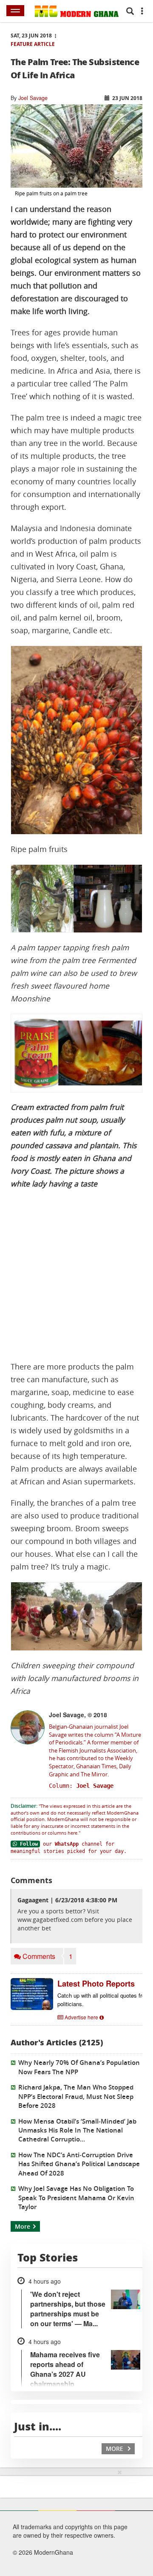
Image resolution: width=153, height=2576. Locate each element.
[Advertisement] (76, 1275)
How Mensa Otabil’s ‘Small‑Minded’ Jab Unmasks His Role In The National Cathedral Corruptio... (77, 2130)
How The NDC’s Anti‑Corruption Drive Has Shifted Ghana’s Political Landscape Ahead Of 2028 (79, 2164)
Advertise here (81, 2017)
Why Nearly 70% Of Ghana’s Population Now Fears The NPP (79, 2067)
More (23, 2226)
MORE (115, 2449)
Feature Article (33, 44)
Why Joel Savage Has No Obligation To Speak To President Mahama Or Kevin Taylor (76, 2198)
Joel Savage (33, 98)
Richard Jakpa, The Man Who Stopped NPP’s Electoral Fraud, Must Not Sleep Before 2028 (76, 2096)
